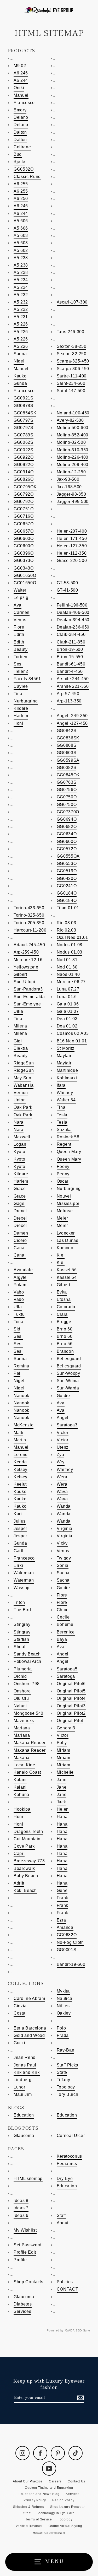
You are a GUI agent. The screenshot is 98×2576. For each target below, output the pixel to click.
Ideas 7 (21, 2208)
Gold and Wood (29, 2035)
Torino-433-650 (29, 908)
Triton (19, 1602)
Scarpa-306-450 (73, 369)
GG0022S (24, 450)
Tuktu (19, 1314)
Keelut (20, 1484)
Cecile (63, 1617)
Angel (63, 1418)
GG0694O (67, 819)
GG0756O (67, 790)
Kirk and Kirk (27, 2072)
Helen (63, 1809)
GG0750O (67, 797)
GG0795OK (25, 487)
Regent (64, 1144)
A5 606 (21, 221)
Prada (63, 2035)
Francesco (24, 103)
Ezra (61, 1920)
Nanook (21, 1396)
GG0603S (67, 753)
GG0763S (67, 782)
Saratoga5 (67, 1669)
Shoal (19, 1647)
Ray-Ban (66, 2050)
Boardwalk (24, 1868)
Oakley (64, 2013)
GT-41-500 (67, 590)
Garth (19, 1551)
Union (20, 1100)
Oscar (63, 1181)
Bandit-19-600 (71, 1964)
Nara (19, 1122)
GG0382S (67, 768)
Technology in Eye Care (56, 2513)
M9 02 (20, 66)
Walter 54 (66, 1100)
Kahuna (21, 1795)
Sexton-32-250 (72, 354)
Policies (65, 2282)
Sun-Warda (68, 1388)
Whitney (65, 1093)
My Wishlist (25, 2230)
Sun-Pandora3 (28, 989)
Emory (20, 110)
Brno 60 (65, 1329)
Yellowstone (26, 967)
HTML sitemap (28, 2179)
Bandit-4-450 (70, 671)
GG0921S (24, 398)
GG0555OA (68, 856)
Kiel (61, 1255)
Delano (21, 117)
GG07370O (68, 812)
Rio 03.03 (67, 923)
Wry (61, 1462)
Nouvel (64, 1196)
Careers (55, 2481)
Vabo (19, 1292)
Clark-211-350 (71, 642)
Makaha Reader (30, 1743)
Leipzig (21, 597)
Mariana (22, 1728)
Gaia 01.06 (68, 1004)
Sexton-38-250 (72, 346)
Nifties (63, 2006)
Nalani (20, 1706)
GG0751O (24, 509)
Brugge (64, 1322)
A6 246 (21, 73)
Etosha (64, 1299)
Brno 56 (65, 1344)
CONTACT (68, 2289)
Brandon (65, 1351)
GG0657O (24, 524)
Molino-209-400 (73, 465)
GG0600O (24, 539)
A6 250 (21, 199)
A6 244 (21, 80)
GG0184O (67, 893)
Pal (17, 1373)
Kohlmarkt (67, 1078)
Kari (18, 1514)
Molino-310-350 (73, 450)
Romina (21, 1366)
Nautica (65, 1998)
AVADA (70, 2330)
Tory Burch (68, 2094)
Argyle (20, 1277)
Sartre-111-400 (72, 376)
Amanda (65, 1927)
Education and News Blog (39, 2494)
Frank (62, 1898)
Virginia (65, 1528)
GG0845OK (68, 775)
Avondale (23, 1270)
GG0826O (24, 479)
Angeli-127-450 (72, 723)
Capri (19, 1853)
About (63, 2223)
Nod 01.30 (67, 967)
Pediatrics (67, 2164)
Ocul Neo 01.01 (73, 937)
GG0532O (24, 169)
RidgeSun (24, 1063)
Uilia (18, 1011)
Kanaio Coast (27, 1772)
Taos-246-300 (71, 332)
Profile (20, 2260)
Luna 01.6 (67, 997)
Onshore (22, 1691)
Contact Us (76, 2481)
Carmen (22, 612)
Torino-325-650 (29, 915)
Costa (19, 2013)
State (62, 2072)
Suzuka (64, 1130)
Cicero (20, 1240)
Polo (61, 2028)
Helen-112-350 (72, 553)
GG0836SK (68, 738)
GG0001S (67, 1950)
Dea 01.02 (67, 1026)
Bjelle (19, 162)
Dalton (20, 132)
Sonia (63, 1565)
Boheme (65, 1624)
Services (22, 2311)
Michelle (65, 1772)
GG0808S (67, 745)
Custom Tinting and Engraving (49, 2488)
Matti (18, 1433)
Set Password (28, 2245)
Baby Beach (26, 1876)
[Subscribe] (80, 2398)
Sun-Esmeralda (29, 997)
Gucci (19, 2043)
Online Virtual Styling (65, 2526)
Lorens (21, 1455)
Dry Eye (65, 2179)
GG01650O (25, 575)
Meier (62, 1218)
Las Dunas (68, 1240)
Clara (62, 1314)
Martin (20, 1440)
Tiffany (64, 2080)
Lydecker (66, 1233)
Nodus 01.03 (70, 952)
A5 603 (21, 236)
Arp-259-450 (26, 952)
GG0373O (24, 561)
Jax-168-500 (69, 487)
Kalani (20, 1780)
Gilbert (20, 974)
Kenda (20, 1462)
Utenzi (63, 1447)
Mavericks (24, 1721)
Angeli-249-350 (72, 716)
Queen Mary (69, 1152)
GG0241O (67, 886)
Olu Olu (21, 1698)
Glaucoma (24, 2136)
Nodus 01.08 (70, 945)
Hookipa (22, 1809)
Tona (19, 1322)
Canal (20, 1248)
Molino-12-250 (71, 472)
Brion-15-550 (70, 657)
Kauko (20, 376)
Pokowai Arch (27, 1661)
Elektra (21, 1048)
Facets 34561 (27, 679)
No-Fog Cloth (70, 1942)
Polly (62, 1743)
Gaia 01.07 (68, 1011)
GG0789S (24, 435)
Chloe (63, 1610)
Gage (19, 1203)
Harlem (21, 716)
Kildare (21, 708)
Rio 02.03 (67, 930)
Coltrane (22, 147)
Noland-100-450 (73, 413)
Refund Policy (63, 2500)
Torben (21, 657)
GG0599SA (68, 760)
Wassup (22, 1588)
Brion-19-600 (70, 649)
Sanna (20, 354)
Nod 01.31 (67, 960)
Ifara (61, 1085)
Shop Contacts (28, 2282)
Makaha (22, 1758)
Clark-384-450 (71, 634)
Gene (62, 1890)
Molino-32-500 (71, 442)
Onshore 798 (27, 1684)
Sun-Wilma (68, 1381)
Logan (20, 1144)
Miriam (64, 1750)
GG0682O (67, 827)
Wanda (64, 1506)
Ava (18, 605)
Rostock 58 (68, 1137)
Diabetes (23, 2304)
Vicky (62, 1543)
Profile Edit (25, 2252)
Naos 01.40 (68, 974)
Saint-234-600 (71, 383)
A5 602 (21, 250)
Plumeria (23, 1669)
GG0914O (24, 472)
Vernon (21, 1093)
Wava (62, 1492)
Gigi (18, 1041)
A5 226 (21, 324)
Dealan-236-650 (73, 627)
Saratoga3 (67, 1425)
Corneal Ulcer (71, 2136)
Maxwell (22, 1137)
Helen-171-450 (72, 539)
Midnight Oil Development (49, 2533)
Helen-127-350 (72, 546)
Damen (21, 1233)
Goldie (63, 1396)
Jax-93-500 (68, 479)
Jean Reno (25, 2057)
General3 (66, 1728)
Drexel (20, 1211)
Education (24, 2115)
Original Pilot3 (71, 1706)
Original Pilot (70, 1721)
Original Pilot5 (71, 1691)
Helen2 (21, 671)
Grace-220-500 (72, 561)
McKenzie (24, 1425)
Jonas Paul (25, 2065)
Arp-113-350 (69, 701)
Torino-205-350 (29, 923)
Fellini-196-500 (72, 605)
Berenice (66, 1632)
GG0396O (24, 553)
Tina (18, 694)
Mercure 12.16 (28, 960)
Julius (20, 1521)
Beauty (21, 649)
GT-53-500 (67, 583)
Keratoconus (69, 2156)
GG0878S (24, 406)
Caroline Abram (29, 1998)
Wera (62, 1477)
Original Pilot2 (71, 1713)
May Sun (22, 1078)
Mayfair (64, 1056)
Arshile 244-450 (73, 679)
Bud (18, 154)
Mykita (63, 1991)
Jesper (20, 1528)
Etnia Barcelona (30, 2028)
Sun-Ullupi (24, 982)
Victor (63, 1433)
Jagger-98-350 (71, 494)
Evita (62, 1292)
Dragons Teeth (28, 1831)
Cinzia (20, 2006)
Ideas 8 (21, 2201)
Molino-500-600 (73, 428)
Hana (62, 1817)
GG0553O (67, 864)
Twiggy (64, 1558)
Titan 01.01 (68, 908)
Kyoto (19, 1152)
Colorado (66, 1307)
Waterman (24, 1573)
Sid (17, 1329)
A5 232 (21, 295)
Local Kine (24, 1765)
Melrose (65, 1211)
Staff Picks (67, 2065)
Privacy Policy (35, 2500)
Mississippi (68, 1203)
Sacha (63, 1573)
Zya (60, 1455)
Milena (20, 1026)
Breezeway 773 (29, 1861)
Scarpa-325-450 (73, 361)
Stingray (22, 1624)
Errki (18, 1565)
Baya (62, 1639)
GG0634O (67, 834)
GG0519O (67, 871)
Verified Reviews (29, 2526)
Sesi (18, 664)
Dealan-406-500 (73, 612)
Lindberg (22, 2080)
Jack (61, 1802)
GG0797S (24, 420)
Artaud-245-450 (29, 945)
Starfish (21, 1639)
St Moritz (66, 1048)
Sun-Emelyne (27, 1004)
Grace (20, 1189)
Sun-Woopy (68, 1373)
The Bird (22, 1610)
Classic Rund (27, 177)
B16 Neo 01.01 (72, 1041)
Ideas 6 (21, 2215)
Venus (20, 620)
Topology (66, 2087)
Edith (19, 634)
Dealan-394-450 (73, 620)
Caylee (21, 686)
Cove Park (24, 1846)
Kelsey (21, 1470)
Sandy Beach (27, 1654)
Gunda (20, 383)
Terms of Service (39, 2519)
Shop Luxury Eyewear (68, 2507)
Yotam (20, 1285)
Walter (20, 590)
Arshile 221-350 (73, 686)
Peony (63, 1167)
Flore (19, 627)
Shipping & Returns (28, 2507)
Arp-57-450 (68, 694)
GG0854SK (25, 413)
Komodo (65, 1248)
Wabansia (24, 1085)
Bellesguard (69, 1359)
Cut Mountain (27, 1839)
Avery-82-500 (70, 420)
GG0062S (24, 442)
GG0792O (24, 494)
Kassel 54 (67, 1277)
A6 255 (21, 184)
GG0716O (24, 516)
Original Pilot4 (71, 1698)
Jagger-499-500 (73, 502)
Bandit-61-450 (71, 664)
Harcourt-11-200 (30, 930)
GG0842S (67, 731)
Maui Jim (23, 2094)
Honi (18, 723)
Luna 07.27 (68, 989)
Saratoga (66, 1676)
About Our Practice (28, 2481)
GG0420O (67, 878)
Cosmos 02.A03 (73, 1033)
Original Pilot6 (71, 1684)
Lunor (19, 2087)
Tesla (62, 1115)
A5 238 (21, 258)
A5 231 (21, 317)
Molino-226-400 (73, 457)
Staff (61, 2215)
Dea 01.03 (67, 1019)
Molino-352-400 (73, 435)
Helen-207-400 (72, 531)
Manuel (21, 95)
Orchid (20, 1676)
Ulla (18, 1307)
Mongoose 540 (28, 1713)
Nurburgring (26, 701)
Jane (62, 1780)
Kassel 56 (67, 1270)
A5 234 (21, 280)
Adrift (19, 1883)
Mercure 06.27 (71, 982)
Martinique (67, 1070)
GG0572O (67, 849)
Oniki (19, 88)
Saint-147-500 (71, 391)
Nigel (19, 361)
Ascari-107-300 (72, 302)
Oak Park (23, 1107)
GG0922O (24, 457)
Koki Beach (25, 1890)
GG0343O (24, 568)
